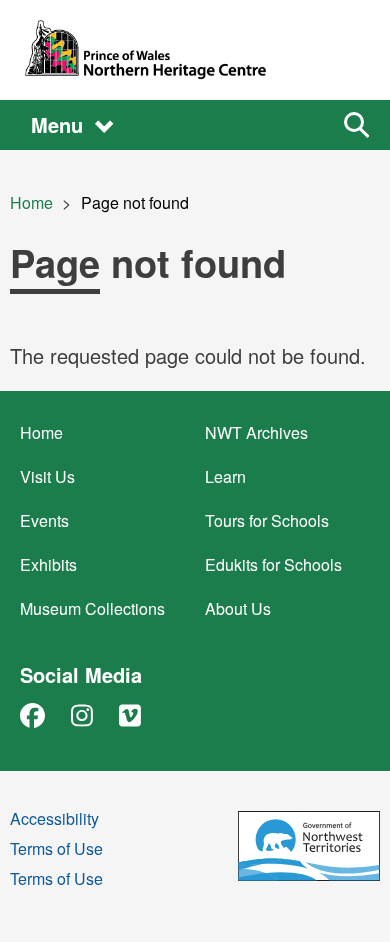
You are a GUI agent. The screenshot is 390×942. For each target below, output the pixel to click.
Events (44, 520)
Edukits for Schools (273, 564)
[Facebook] (32, 714)
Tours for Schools (267, 520)
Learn (225, 476)
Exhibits (48, 564)
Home (31, 202)
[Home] (195, 50)
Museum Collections (92, 608)
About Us (238, 608)
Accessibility (54, 820)
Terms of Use (56, 850)
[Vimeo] (130, 714)
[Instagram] (82, 714)
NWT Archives (256, 432)
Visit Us (47, 476)
